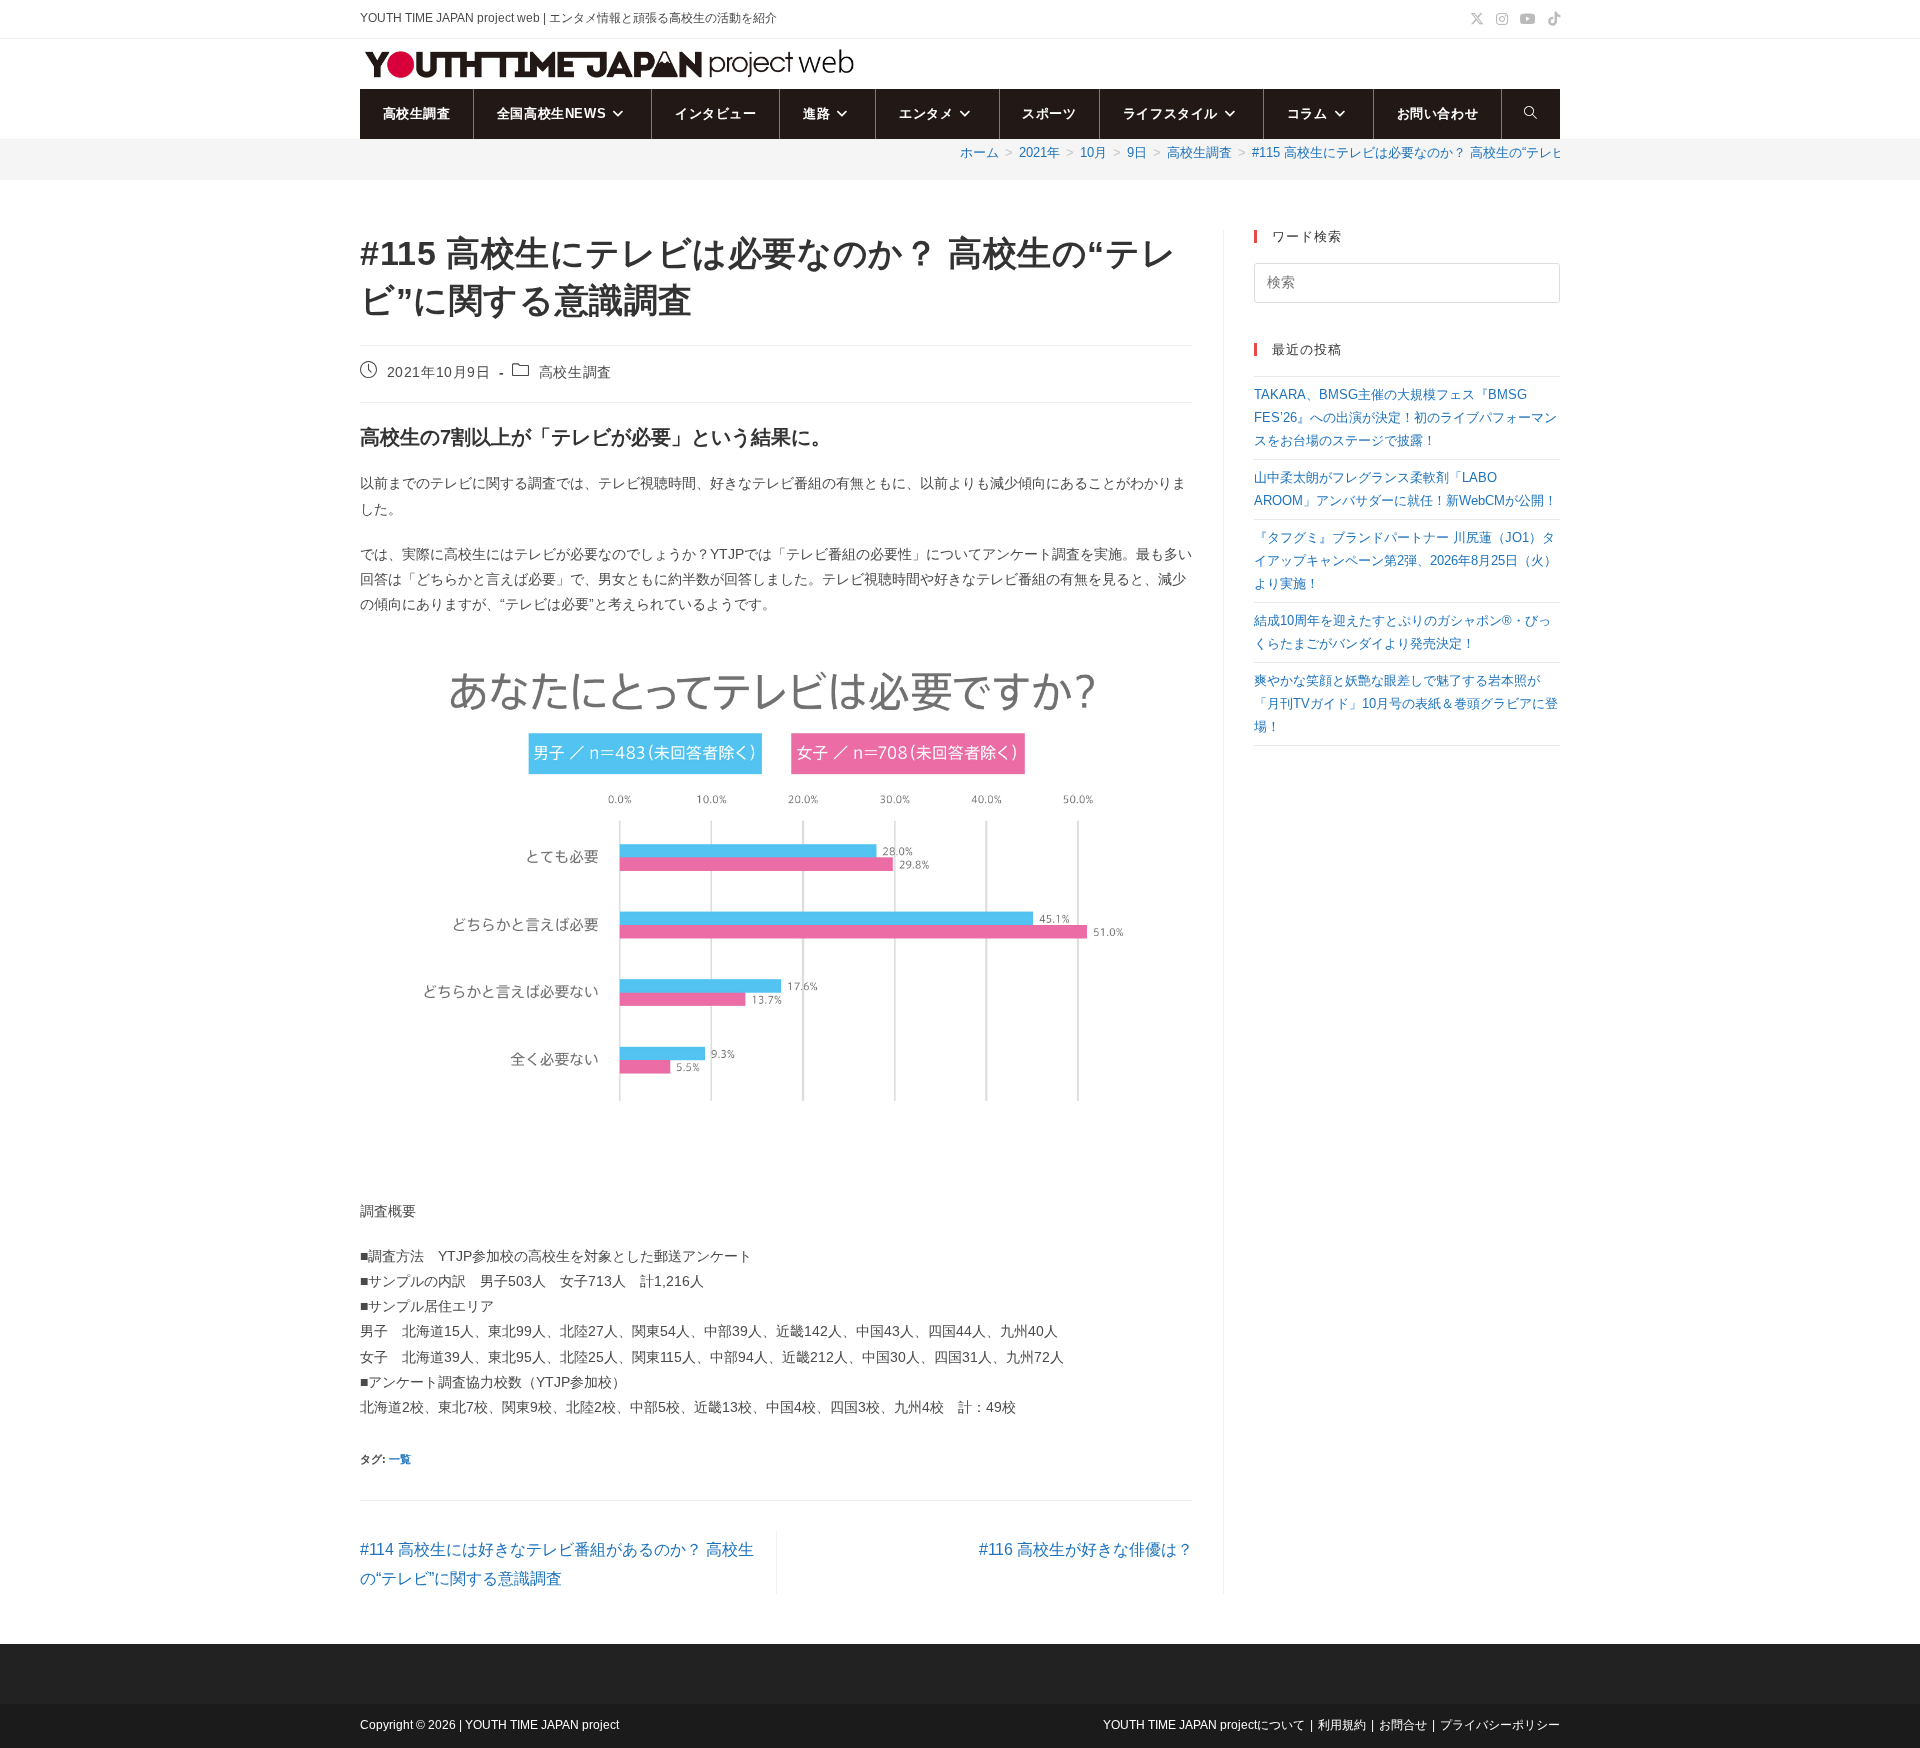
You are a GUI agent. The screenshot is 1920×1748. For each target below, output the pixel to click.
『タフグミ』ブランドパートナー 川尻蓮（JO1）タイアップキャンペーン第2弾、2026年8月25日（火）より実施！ (1405, 561)
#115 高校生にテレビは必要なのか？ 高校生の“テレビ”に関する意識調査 (1462, 152)
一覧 (400, 1459)
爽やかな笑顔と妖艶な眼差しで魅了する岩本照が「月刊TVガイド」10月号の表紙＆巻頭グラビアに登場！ (1406, 704)
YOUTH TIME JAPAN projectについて (1204, 1725)
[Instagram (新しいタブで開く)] (1502, 19)
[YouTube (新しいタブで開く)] (1528, 19)
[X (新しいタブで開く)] (1477, 19)
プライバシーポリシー (1500, 1725)
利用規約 (1342, 1725)
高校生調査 (575, 372)
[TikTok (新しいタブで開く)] (1551, 19)
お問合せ (1403, 1725)
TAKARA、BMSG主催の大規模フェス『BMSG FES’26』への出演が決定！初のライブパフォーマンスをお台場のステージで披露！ (1405, 418)
